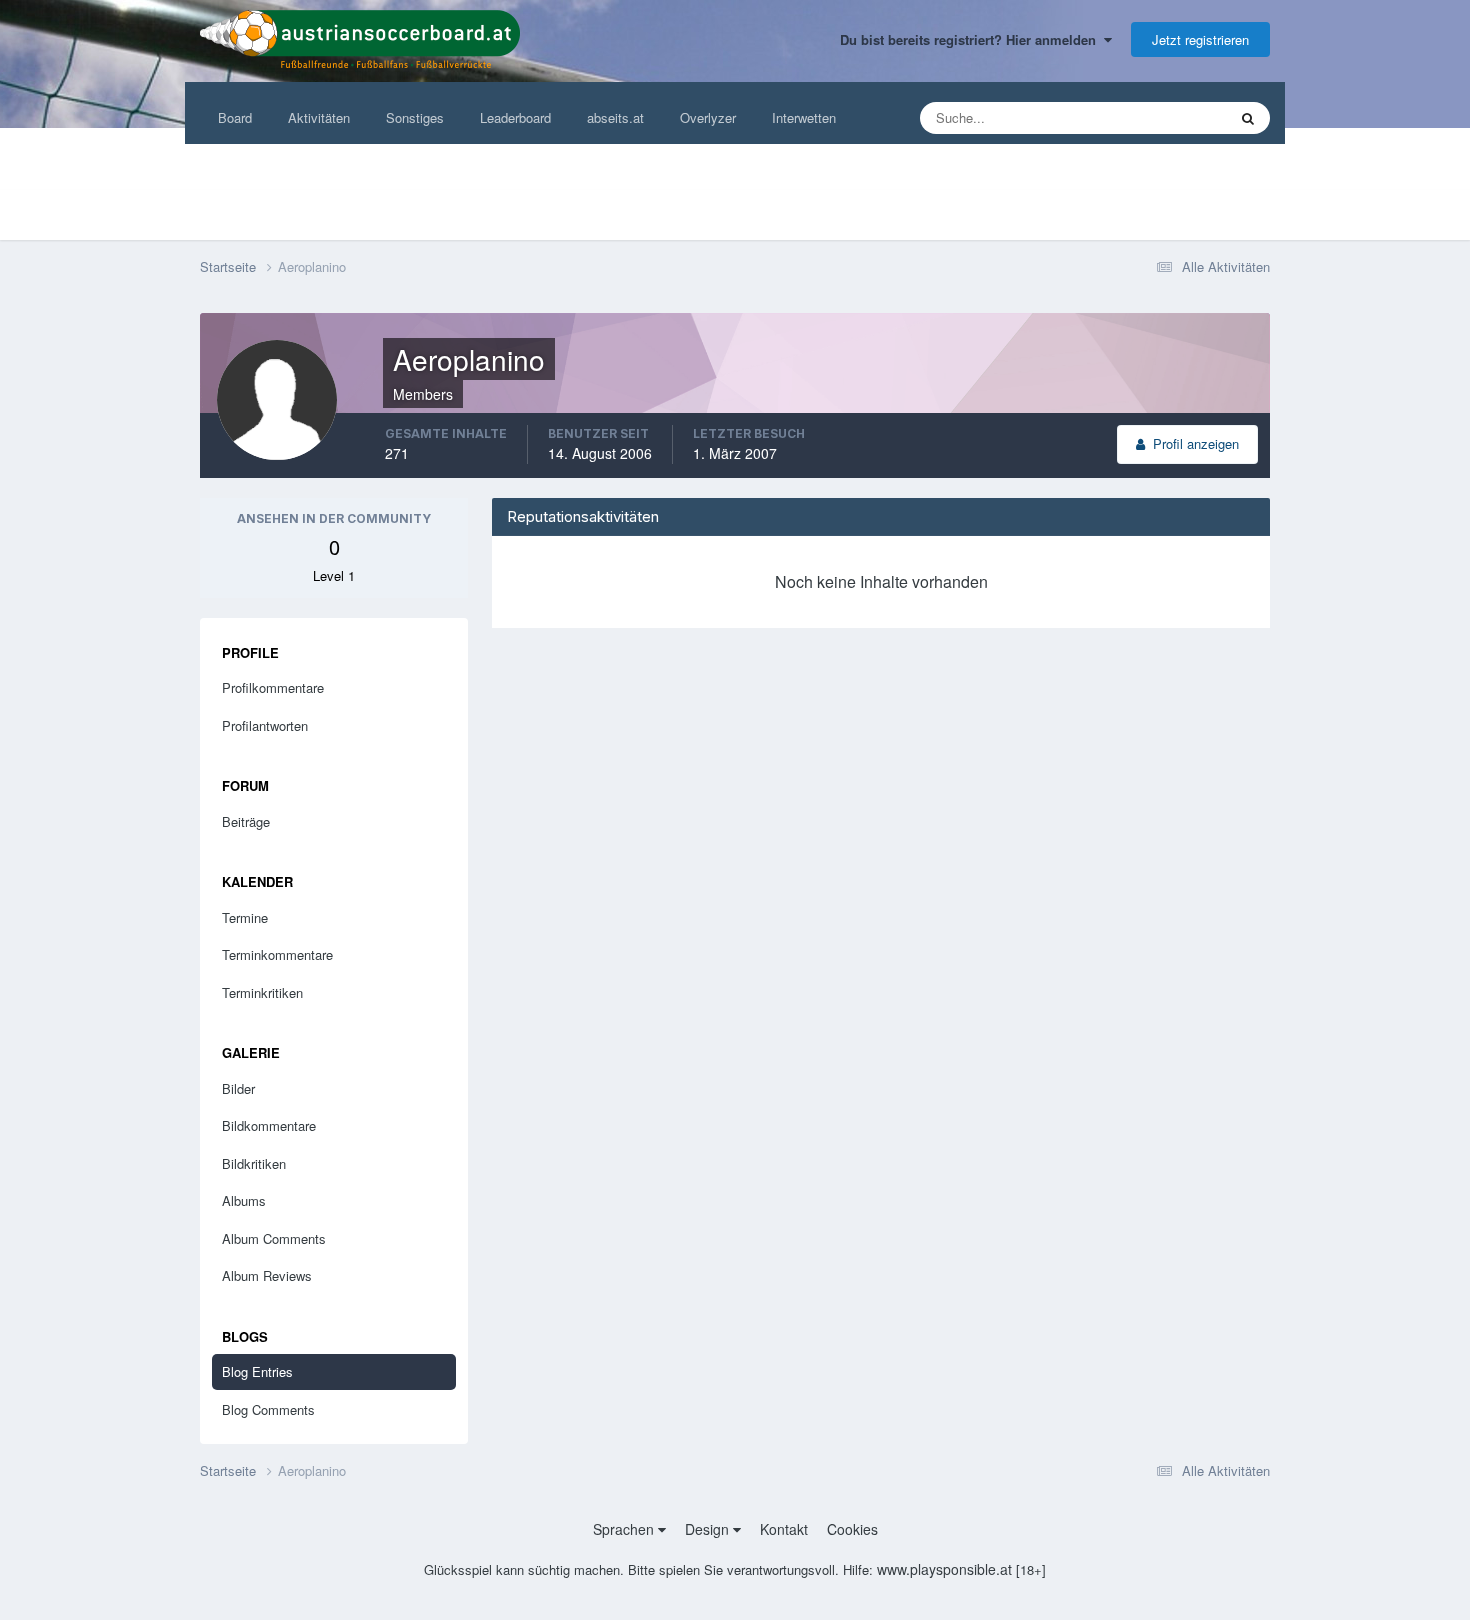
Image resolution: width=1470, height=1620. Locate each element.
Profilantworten (265, 725)
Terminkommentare (277, 954)
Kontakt (784, 1529)
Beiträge (246, 821)
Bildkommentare (269, 1125)
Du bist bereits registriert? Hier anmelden (972, 39)
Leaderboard (515, 117)
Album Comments (274, 1238)
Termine (245, 917)
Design (709, 1529)
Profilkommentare (273, 687)
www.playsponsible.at (944, 1569)
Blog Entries (257, 1371)
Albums (244, 1200)
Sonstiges (415, 117)
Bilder (238, 1088)
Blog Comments (268, 1409)
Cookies (852, 1529)
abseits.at (615, 117)
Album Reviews (267, 1275)
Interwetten (804, 117)
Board (235, 117)
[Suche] (1248, 118)
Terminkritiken (262, 992)
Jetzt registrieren (1200, 39)
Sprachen (625, 1529)
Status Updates (1157, 117)
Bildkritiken (254, 1163)
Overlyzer (708, 117)
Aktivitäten (319, 117)
